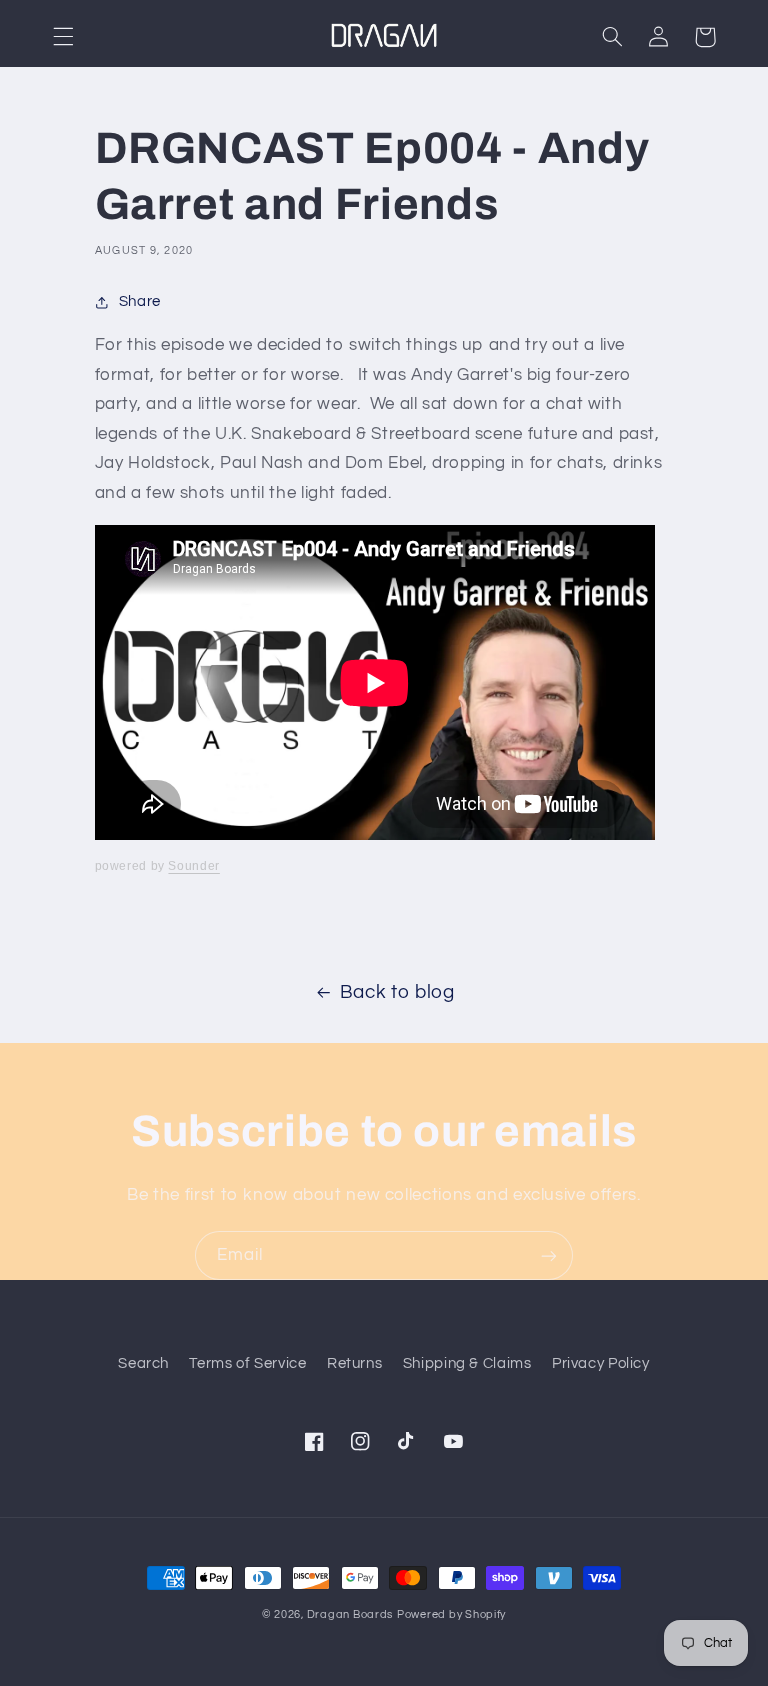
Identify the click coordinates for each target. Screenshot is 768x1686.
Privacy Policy (601, 1363)
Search (143, 1363)
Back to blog (397, 992)
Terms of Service (247, 1363)
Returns (354, 1363)
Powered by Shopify (451, 1614)
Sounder (193, 866)
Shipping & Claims (467, 1363)
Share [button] (140, 301)
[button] (63, 37)
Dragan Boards (350, 1614)
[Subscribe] (549, 1255)
